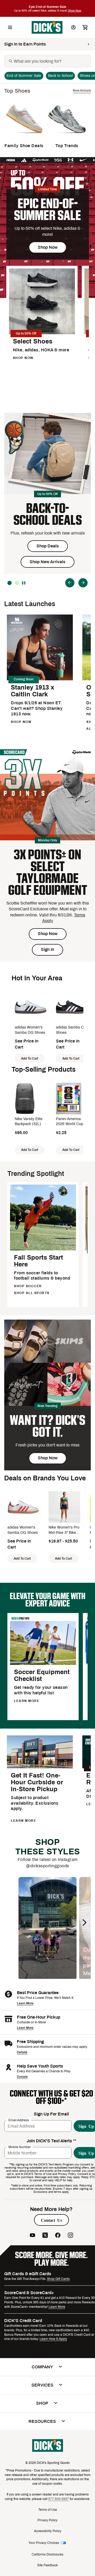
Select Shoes (33, 341)
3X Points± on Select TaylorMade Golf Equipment (48, 872)
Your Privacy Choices (44, 2543)
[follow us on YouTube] (32, 2235)
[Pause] (24, 583)
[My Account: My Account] (73, 27)
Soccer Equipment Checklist (42, 1675)
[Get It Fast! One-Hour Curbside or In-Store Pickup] (40, 1767)
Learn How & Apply (53, 2339)
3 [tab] (9, 583)
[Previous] (70, 583)
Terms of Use (48, 2510)
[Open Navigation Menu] (10, 27)
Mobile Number (20, 2147)
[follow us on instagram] (70, 2235)
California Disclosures (47, 2554)
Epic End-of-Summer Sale (47, 209)
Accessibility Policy (48, 2531)
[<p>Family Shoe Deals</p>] (24, 136)
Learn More (25, 2003)
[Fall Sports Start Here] (43, 1249)
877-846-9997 (59, 2499)
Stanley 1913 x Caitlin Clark (32, 691)
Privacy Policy (47, 2520)
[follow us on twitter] (45, 2235)
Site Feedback (47, 2565)
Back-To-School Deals (48, 514)
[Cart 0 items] (85, 27)
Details (22, 2052)
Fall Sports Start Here (39, 1261)
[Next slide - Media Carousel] (84, 1923)
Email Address (19, 2120)
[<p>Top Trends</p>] (67, 136)
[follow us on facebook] (58, 2235)
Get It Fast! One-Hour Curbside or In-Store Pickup (37, 1782)
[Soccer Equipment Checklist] (43, 1664)
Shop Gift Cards (58, 2279)
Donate (22, 2077)
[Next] (83, 583)
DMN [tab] (17, 583)
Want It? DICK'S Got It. (47, 1426)
